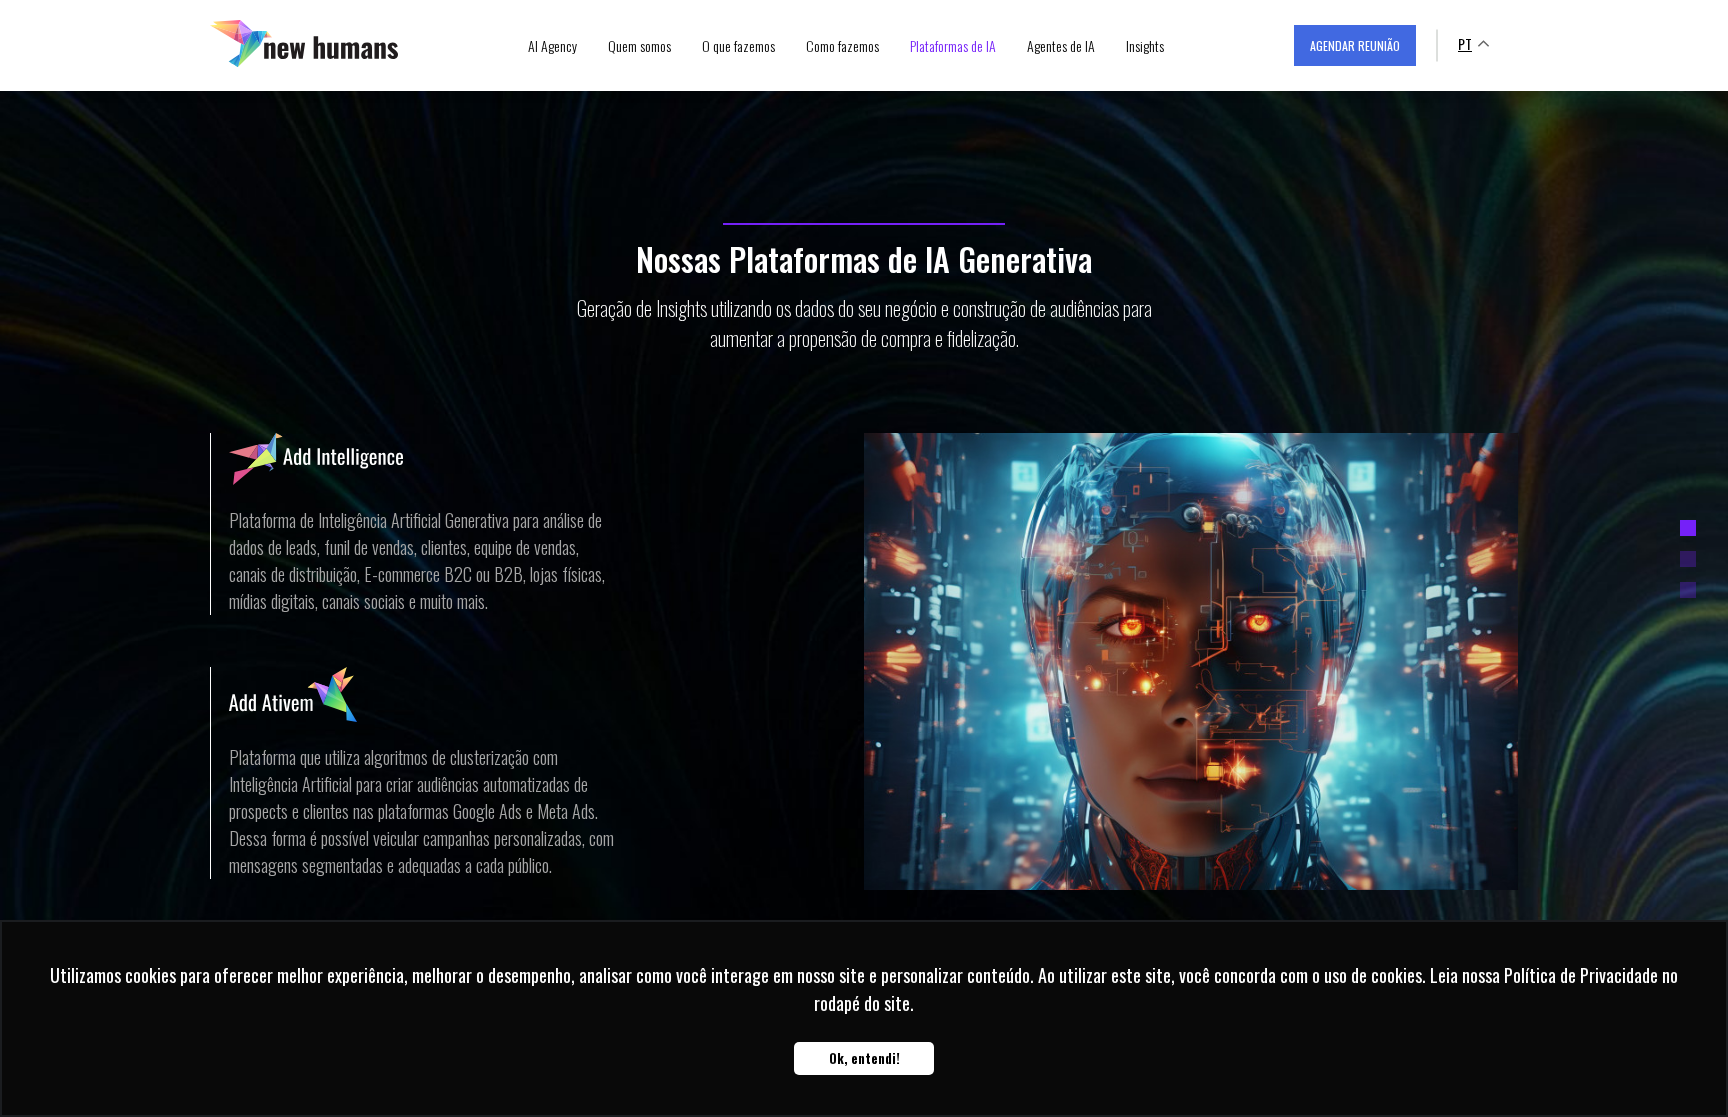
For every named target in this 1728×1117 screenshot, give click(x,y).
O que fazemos (738, 45)
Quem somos (639, 45)
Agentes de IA (1061, 45)
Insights (1145, 45)
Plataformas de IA (953, 45)
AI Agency (552, 45)
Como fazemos (842, 45)
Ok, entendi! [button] (864, 1058)
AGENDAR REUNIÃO (1355, 45)
